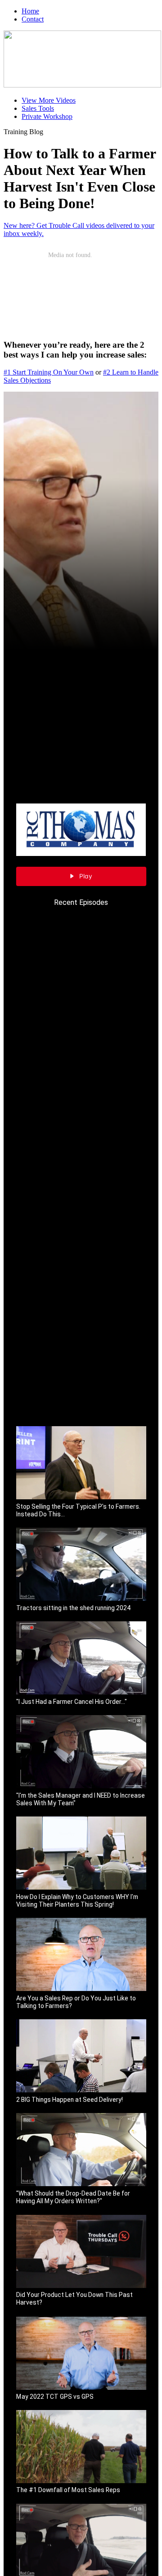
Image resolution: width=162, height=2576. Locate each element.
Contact (33, 19)
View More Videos (49, 100)
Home (30, 11)
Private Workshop (47, 116)
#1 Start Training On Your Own (49, 372)
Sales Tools (38, 108)
